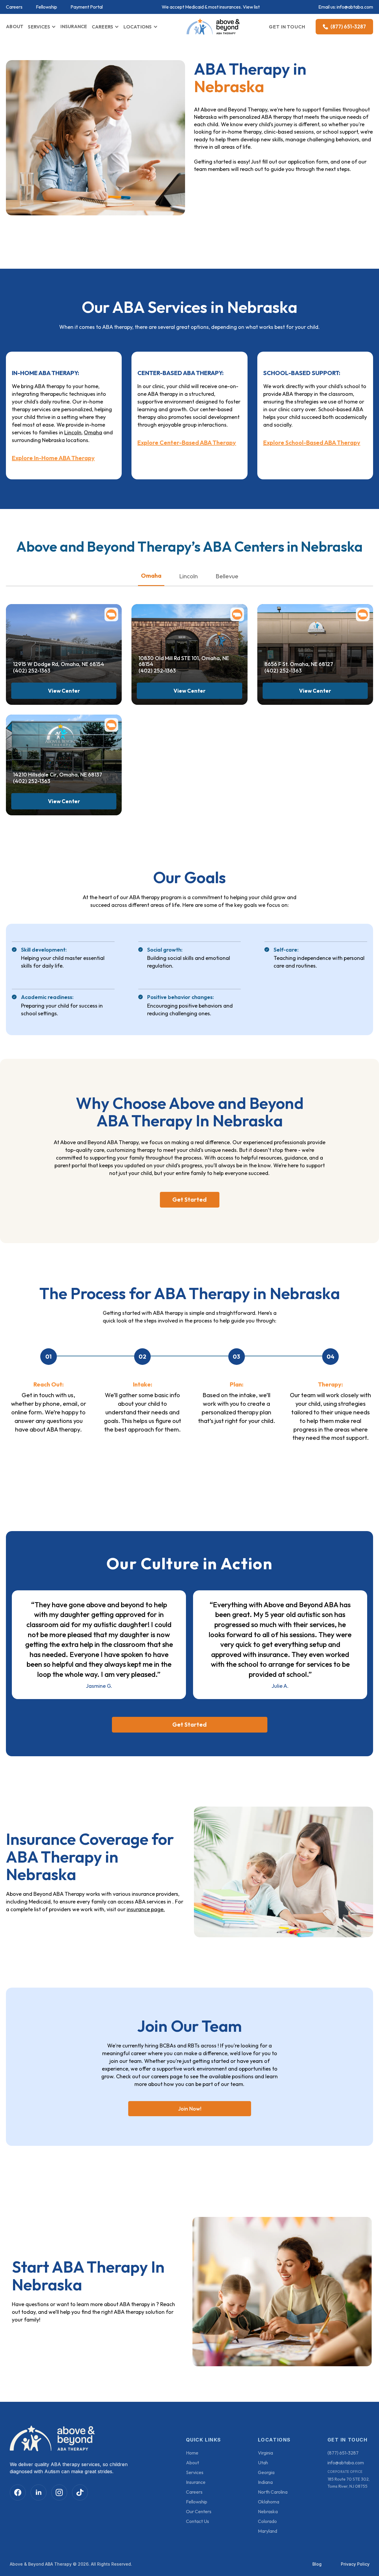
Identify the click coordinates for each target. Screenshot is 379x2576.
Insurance (196, 2482)
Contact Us (197, 2521)
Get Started (189, 1199)
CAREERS (103, 27)
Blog (317, 2564)
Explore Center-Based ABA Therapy (187, 443)
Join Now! (190, 2109)
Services (195, 2472)
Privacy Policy (355, 2564)
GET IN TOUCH (287, 27)
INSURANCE (74, 26)
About (192, 2463)
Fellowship (46, 7)
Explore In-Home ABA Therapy (53, 458)
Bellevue (227, 576)
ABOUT (15, 26)
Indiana (265, 2482)
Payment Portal (87, 7)
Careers (14, 7)
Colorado (267, 2521)
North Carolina (273, 2492)
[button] (42, 27)
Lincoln (73, 432)
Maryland (268, 2531)
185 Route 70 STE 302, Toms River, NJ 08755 (349, 2483)
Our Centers (199, 2511)
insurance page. (146, 1909)
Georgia (266, 2472)
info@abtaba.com (355, 7)
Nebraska (268, 2511)
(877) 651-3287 (343, 2453)
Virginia (265, 2453)
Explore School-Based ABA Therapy (312, 443)
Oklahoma (269, 2502)
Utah (263, 2463)
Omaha (93, 432)
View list (251, 7)
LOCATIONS (138, 27)
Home (192, 2453)
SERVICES (39, 27)
